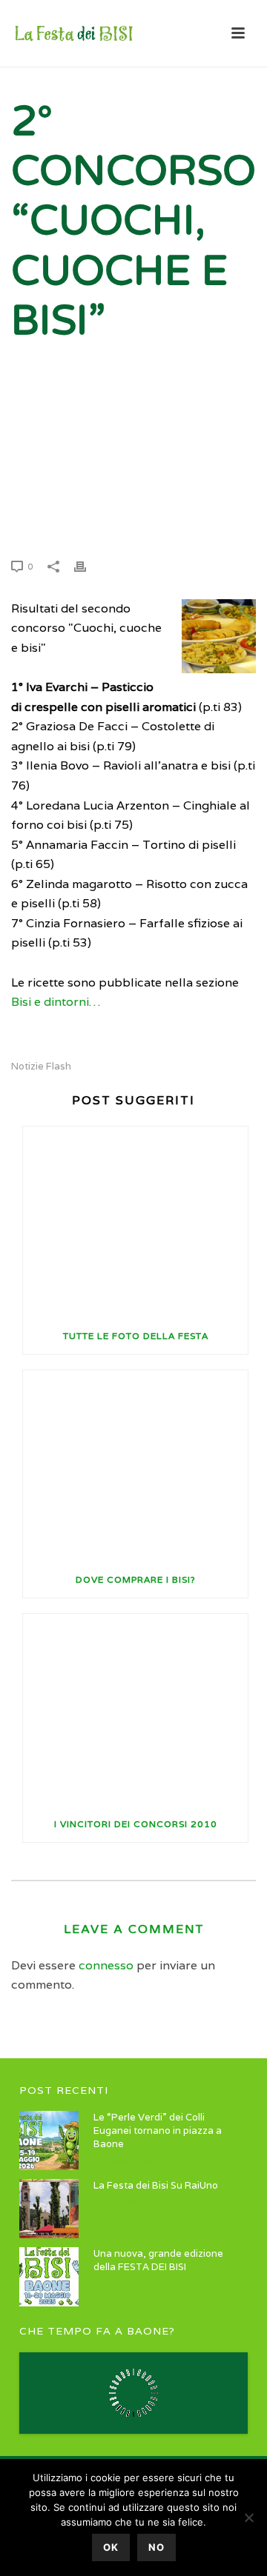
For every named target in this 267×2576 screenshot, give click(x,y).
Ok (111, 2547)
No (156, 2547)
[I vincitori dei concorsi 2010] (135, 1710)
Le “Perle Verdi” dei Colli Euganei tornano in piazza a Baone (158, 2130)
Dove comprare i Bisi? (136, 1579)
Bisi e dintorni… (56, 1002)
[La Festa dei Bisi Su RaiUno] (49, 2209)
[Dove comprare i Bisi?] (135, 1466)
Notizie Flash (41, 1066)
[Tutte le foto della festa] (135, 1222)
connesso (106, 1965)
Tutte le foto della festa (136, 1336)
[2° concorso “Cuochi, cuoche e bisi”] (133, 464)
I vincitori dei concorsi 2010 (136, 1824)
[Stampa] (88, 566)
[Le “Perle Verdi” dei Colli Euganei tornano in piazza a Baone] (49, 2140)
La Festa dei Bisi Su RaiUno (156, 2185)
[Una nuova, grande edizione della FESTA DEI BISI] (49, 2277)
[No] (248, 2517)
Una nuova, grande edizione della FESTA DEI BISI (158, 2260)
